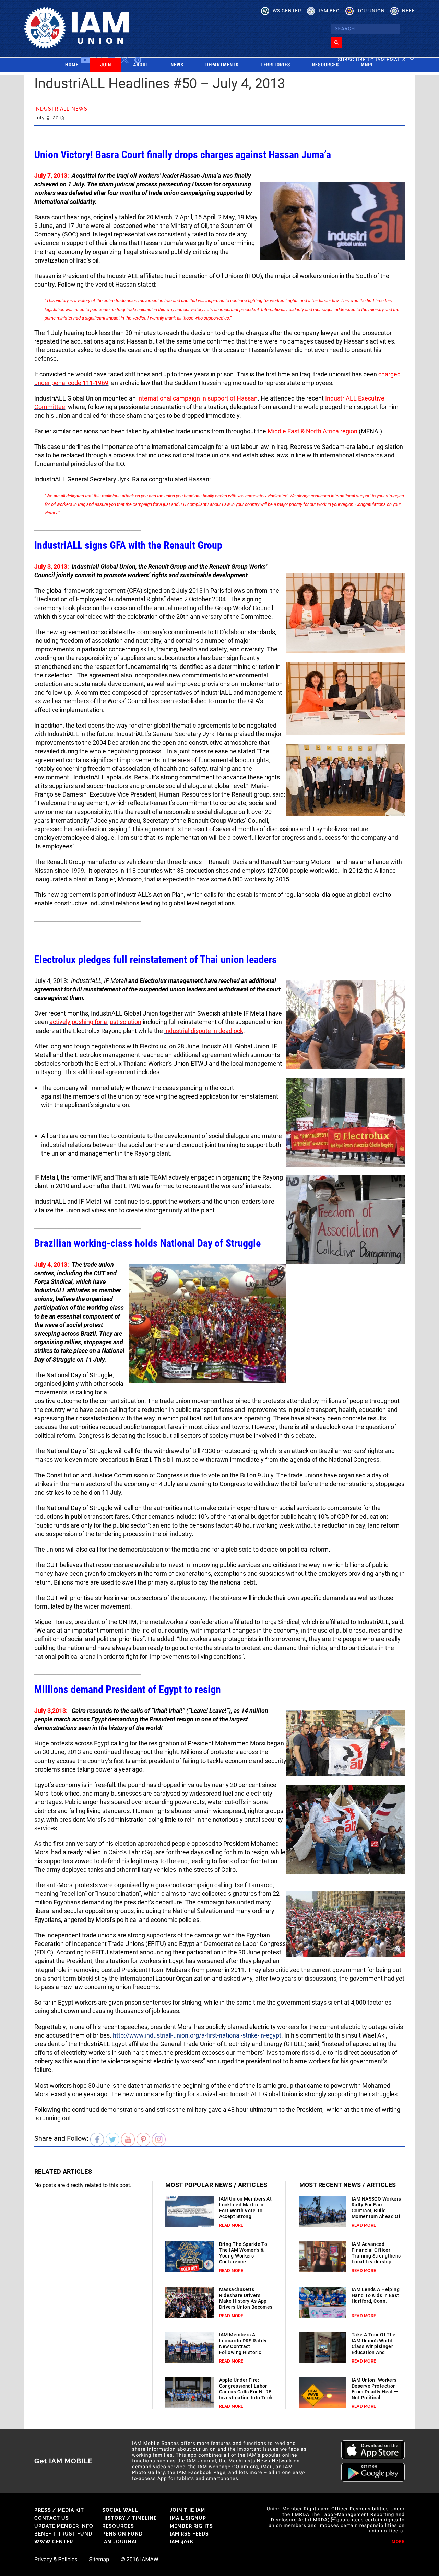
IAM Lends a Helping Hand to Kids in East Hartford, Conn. (376, 2295)
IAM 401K (182, 2542)
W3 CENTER (287, 11)
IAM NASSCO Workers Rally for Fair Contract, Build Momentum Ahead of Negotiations (376, 2211)
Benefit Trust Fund (63, 2534)
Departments (222, 65)
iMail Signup (188, 2518)
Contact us (52, 2518)
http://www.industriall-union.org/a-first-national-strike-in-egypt (197, 2035)
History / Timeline (129, 2518)
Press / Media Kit (59, 2510)
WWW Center (54, 2542)
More (398, 2542)
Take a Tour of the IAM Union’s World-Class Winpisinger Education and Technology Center (374, 2346)
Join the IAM (187, 2510)
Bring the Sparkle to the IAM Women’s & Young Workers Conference (243, 2253)
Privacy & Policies (56, 2560)
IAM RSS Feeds (189, 2534)
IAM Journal (120, 2542)
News (177, 65)
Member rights (191, 2526)
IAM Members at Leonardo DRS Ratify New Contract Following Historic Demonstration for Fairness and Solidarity (243, 2352)
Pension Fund (122, 2534)
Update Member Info (64, 2526)
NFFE (408, 11)
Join (106, 65)
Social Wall (120, 2510)
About (141, 65)
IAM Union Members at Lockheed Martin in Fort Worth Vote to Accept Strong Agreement (246, 2211)
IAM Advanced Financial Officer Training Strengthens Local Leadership (376, 2253)
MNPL (367, 65)
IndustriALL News (61, 109)
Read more (231, 2225)
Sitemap (99, 2560)
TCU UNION (371, 11)
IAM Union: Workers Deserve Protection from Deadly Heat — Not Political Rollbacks (375, 2392)
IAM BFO (329, 11)
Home (72, 65)
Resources (325, 65)
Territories (275, 65)
